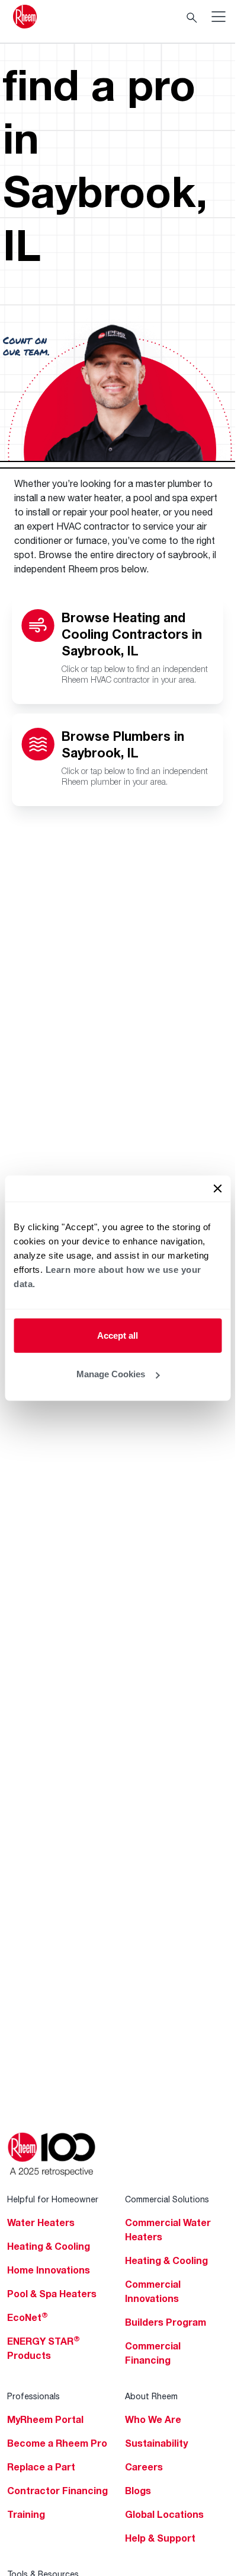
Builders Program (166, 2322)
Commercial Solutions (167, 2199)
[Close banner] (217, 1188)
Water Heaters (41, 2222)
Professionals (33, 2396)
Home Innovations (49, 2270)
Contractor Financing (57, 2491)
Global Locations (164, 2514)
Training (26, 2514)
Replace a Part (41, 2467)
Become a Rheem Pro (57, 2443)
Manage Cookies (111, 1374)
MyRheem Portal (45, 2419)
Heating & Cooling (49, 2246)
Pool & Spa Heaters (52, 2294)
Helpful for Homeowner (53, 2199)
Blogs (138, 2491)
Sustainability (156, 2443)
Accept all (118, 1335)
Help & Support (160, 2538)
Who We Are (153, 2419)
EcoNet (28, 2317)
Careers (144, 2467)
